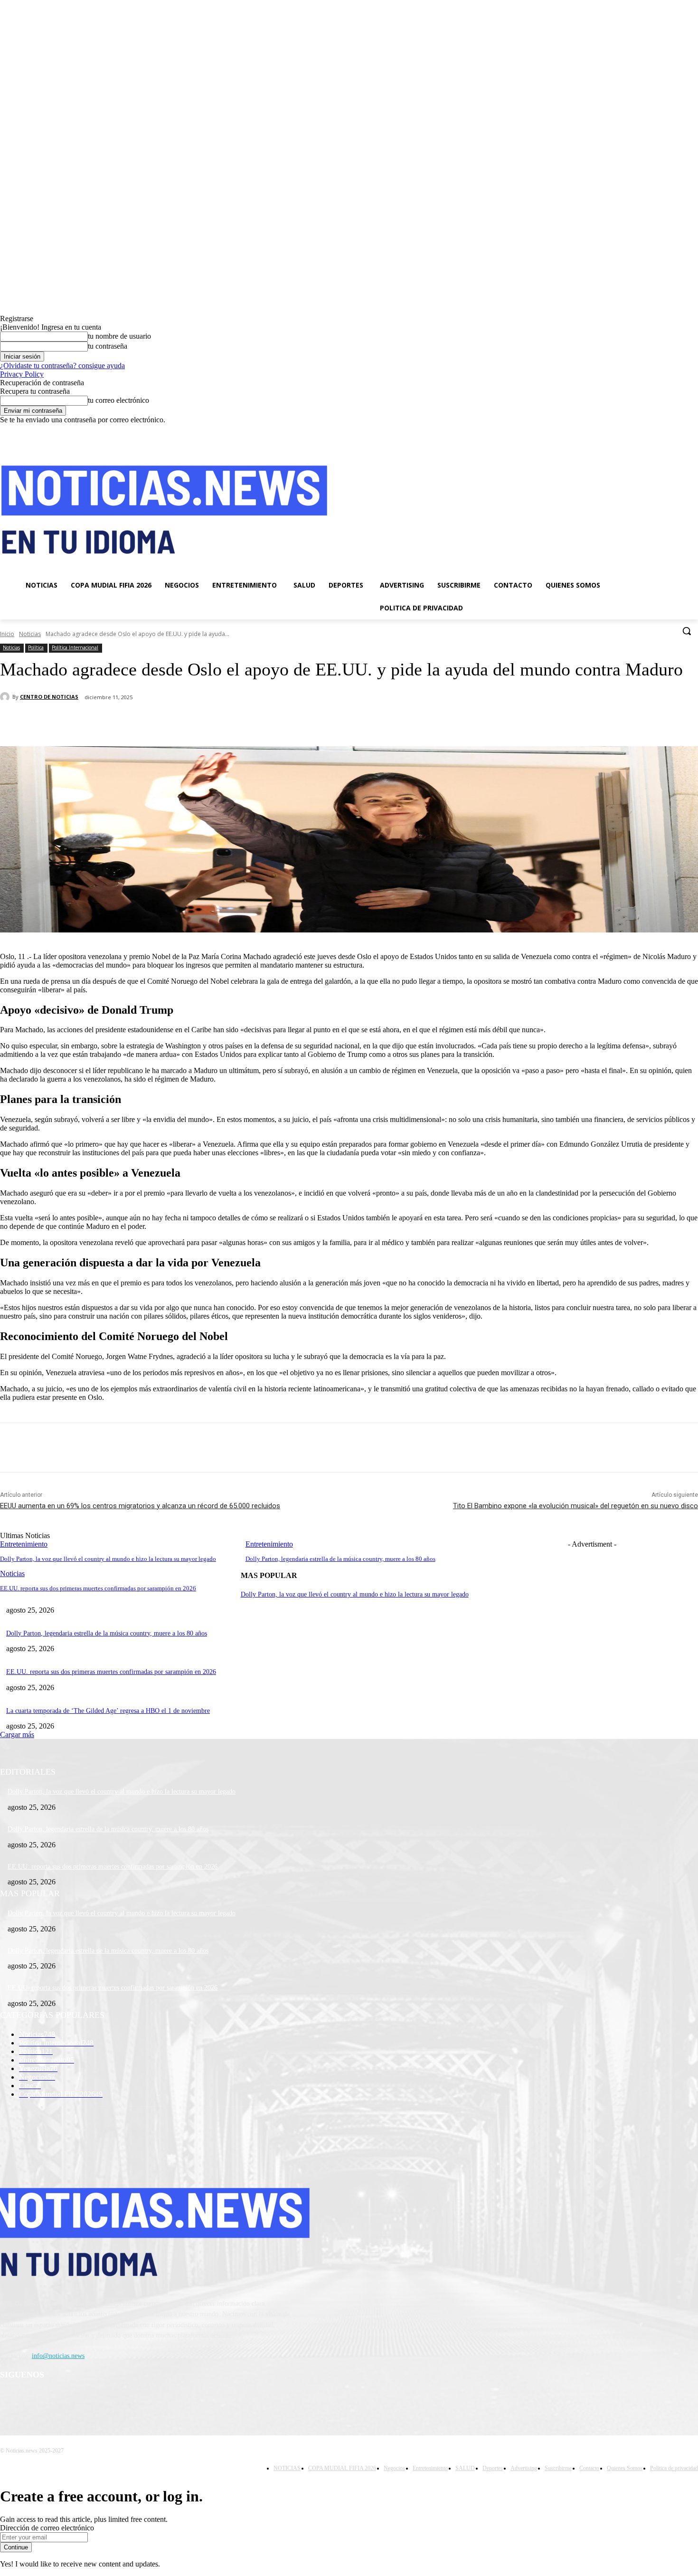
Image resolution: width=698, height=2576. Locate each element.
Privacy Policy (22, 374)
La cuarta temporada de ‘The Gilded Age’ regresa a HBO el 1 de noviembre (108, 1711)
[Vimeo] (679, 431)
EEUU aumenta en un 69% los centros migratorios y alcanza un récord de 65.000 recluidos (140, 1506)
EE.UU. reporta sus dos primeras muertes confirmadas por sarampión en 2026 (98, 1588)
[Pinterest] (155, 722)
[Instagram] (653, 431)
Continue (16, 2547)
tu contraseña (108, 346)
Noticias (30, 634)
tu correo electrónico (118, 400)
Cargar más (17, 1735)
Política (36, 647)
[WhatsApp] (189, 722)
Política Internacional (75, 647)
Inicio (7, 634)
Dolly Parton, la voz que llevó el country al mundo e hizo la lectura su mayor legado (108, 1559)
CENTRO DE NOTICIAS (49, 697)
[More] (224, 722)
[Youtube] (693, 431)
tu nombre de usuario (119, 336)
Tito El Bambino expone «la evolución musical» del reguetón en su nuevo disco (575, 1506)
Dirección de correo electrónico (47, 2528)
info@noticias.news (58, 2356)
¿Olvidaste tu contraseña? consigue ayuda (62, 366)
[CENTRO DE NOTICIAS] (6, 697)
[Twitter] (666, 431)
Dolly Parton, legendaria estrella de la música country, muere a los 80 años (340, 1559)
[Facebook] (640, 431)
